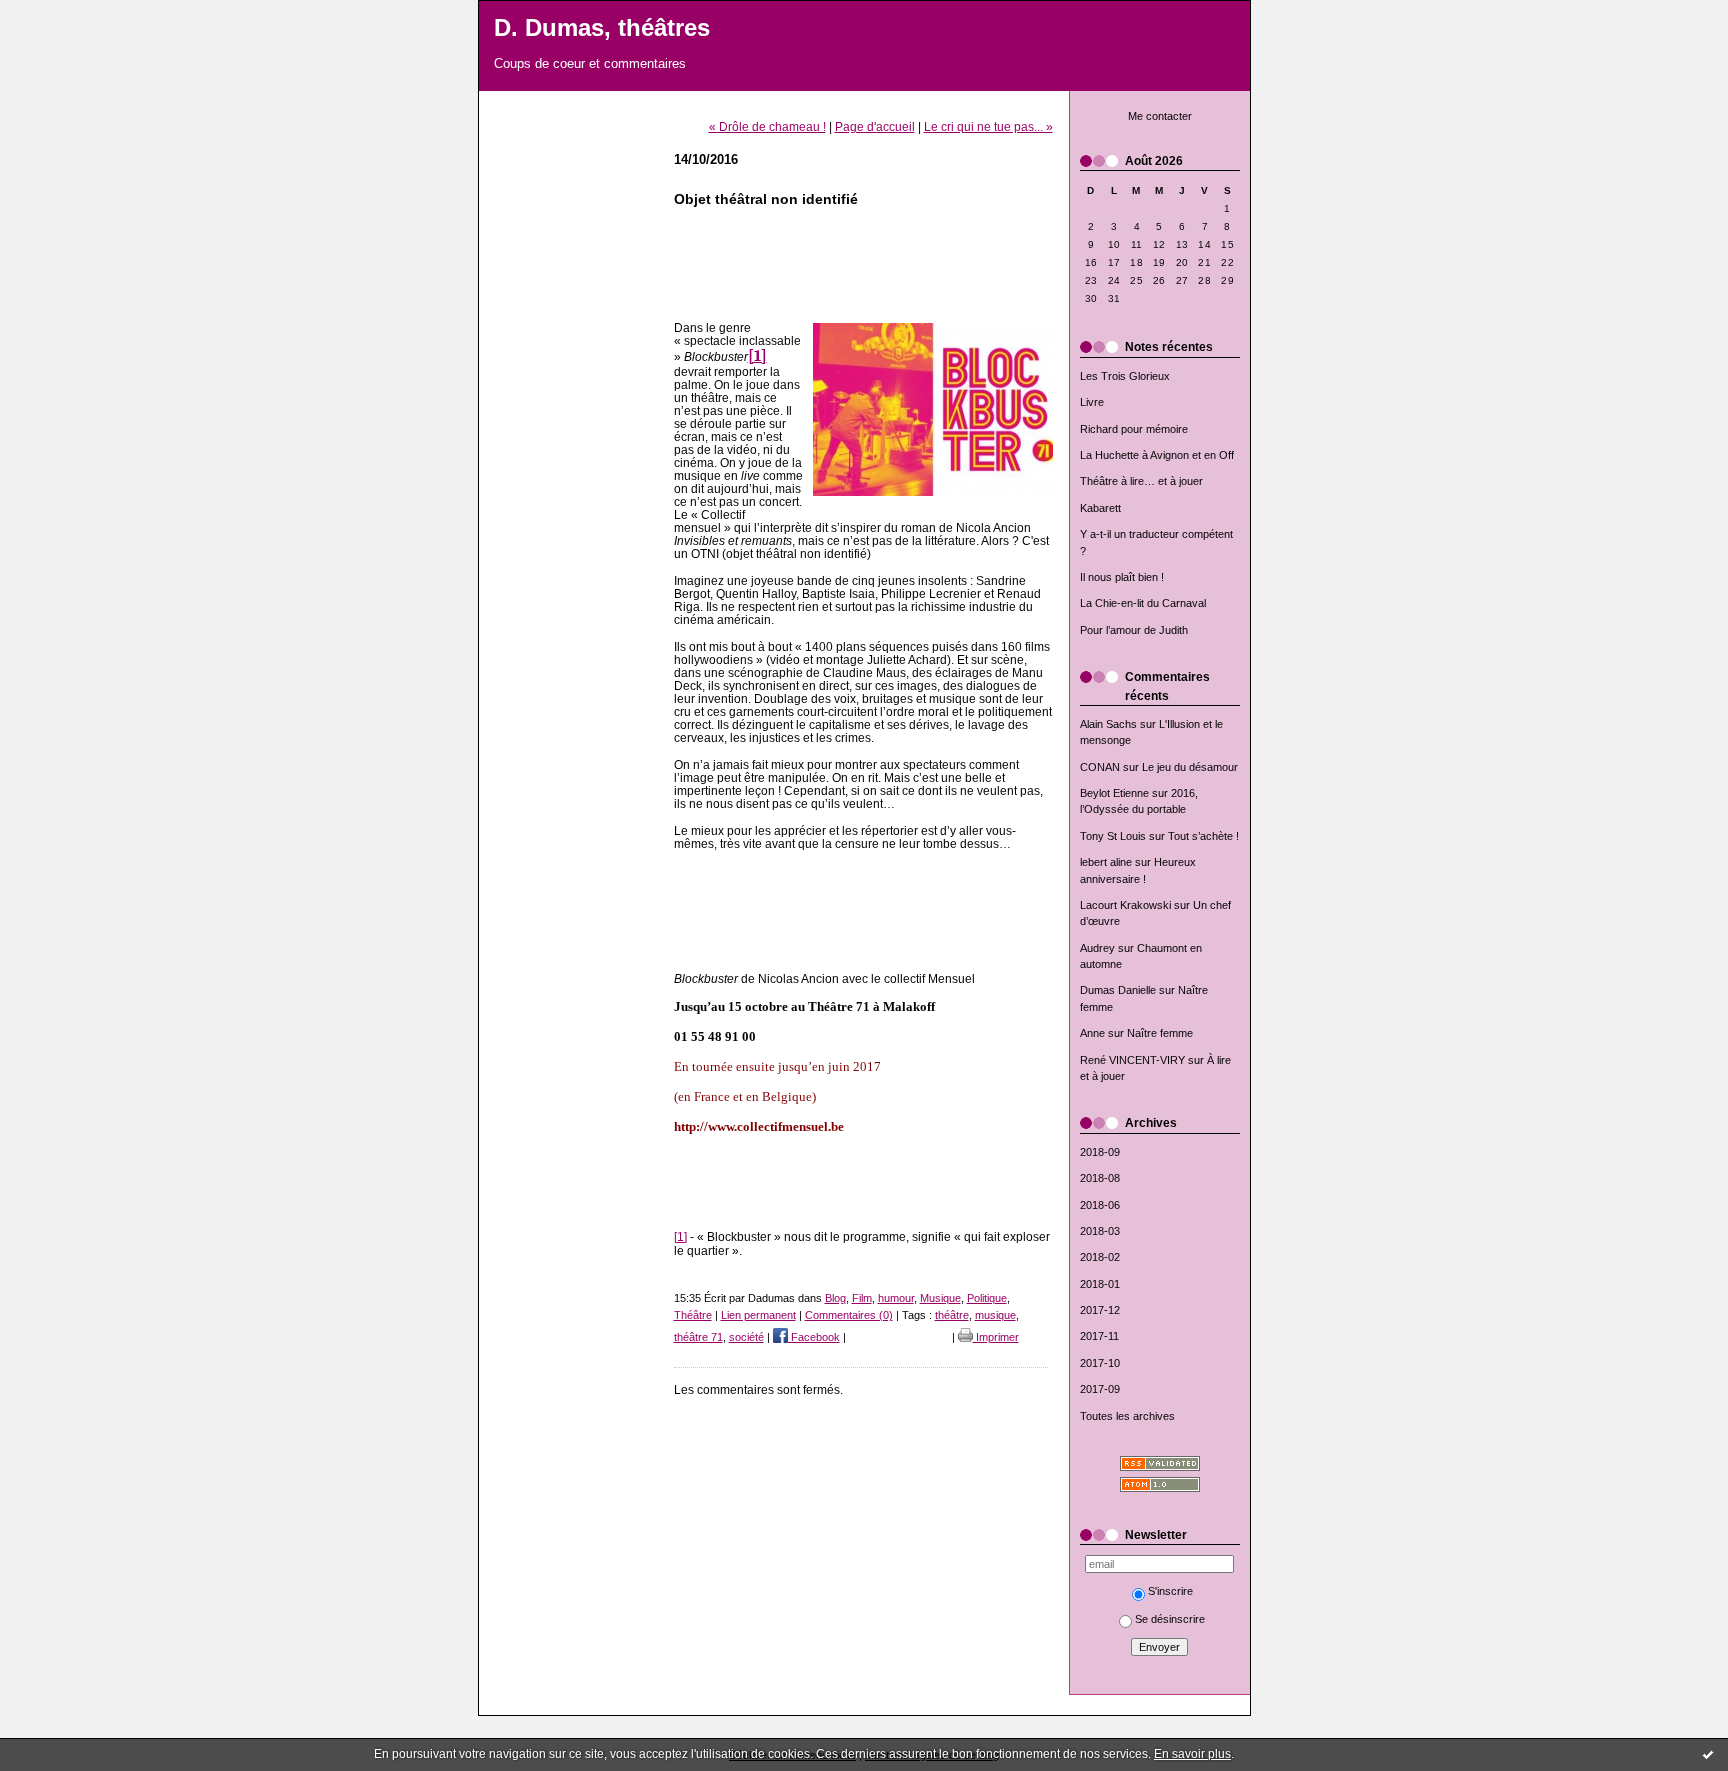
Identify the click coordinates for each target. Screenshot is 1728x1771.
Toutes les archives (1127, 1416)
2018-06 (1100, 1205)
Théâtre (693, 1315)
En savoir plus (1192, 1754)
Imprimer (996, 1337)
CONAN (1100, 767)
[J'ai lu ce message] (1708, 1754)
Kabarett (1100, 508)
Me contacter (1160, 116)
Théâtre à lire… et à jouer (1141, 481)
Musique (940, 1298)
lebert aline (1106, 862)
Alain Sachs (1108, 724)
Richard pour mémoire (1134, 429)
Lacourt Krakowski (1125, 905)
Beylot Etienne (1114, 793)
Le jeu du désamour (1190, 767)
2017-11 (1099, 1336)
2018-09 (1100, 1152)
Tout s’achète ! (1203, 836)
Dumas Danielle (1118, 990)
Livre (1092, 402)
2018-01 (1100, 1284)
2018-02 (1100, 1257)
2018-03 (1100, 1231)
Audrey (1097, 948)
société (746, 1337)
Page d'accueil (875, 126)
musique (995, 1315)
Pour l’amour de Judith (1134, 630)
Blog (835, 1298)
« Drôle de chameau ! (767, 126)
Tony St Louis (1113, 836)
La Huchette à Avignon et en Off (1157, 455)
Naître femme (1160, 1033)
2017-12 (1100, 1310)
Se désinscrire (1170, 1619)
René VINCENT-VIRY (1132, 1060)
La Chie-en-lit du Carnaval (1143, 603)
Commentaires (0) (849, 1315)
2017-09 (1100, 1389)
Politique (987, 1298)
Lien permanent (758, 1315)
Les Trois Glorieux (1125, 376)
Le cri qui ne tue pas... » (988, 126)
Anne (1092, 1033)
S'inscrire (1170, 1591)
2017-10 (1100, 1363)
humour (896, 1298)
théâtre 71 (698, 1337)
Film (862, 1298)
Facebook (814, 1337)
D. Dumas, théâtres (602, 28)
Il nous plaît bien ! (1122, 577)
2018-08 (1100, 1178)
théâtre (952, 1315)
